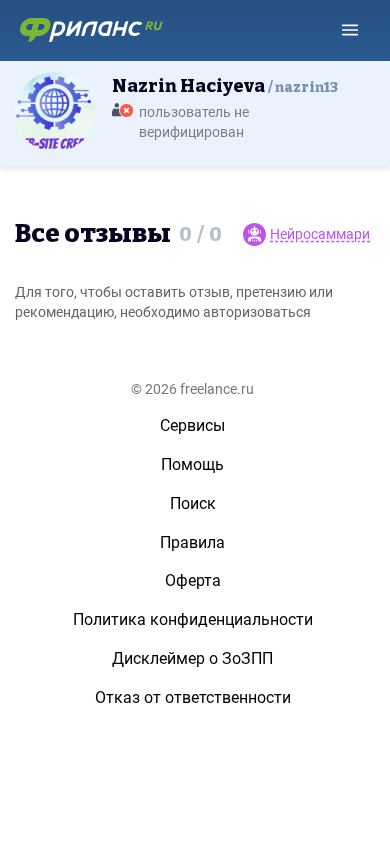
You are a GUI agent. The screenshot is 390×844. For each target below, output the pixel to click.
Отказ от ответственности (193, 697)
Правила (192, 542)
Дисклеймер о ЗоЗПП (192, 658)
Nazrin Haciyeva (225, 86)
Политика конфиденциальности (193, 619)
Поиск (193, 503)
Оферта (193, 580)
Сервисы (192, 425)
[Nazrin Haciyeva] (55, 111)
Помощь (192, 464)
